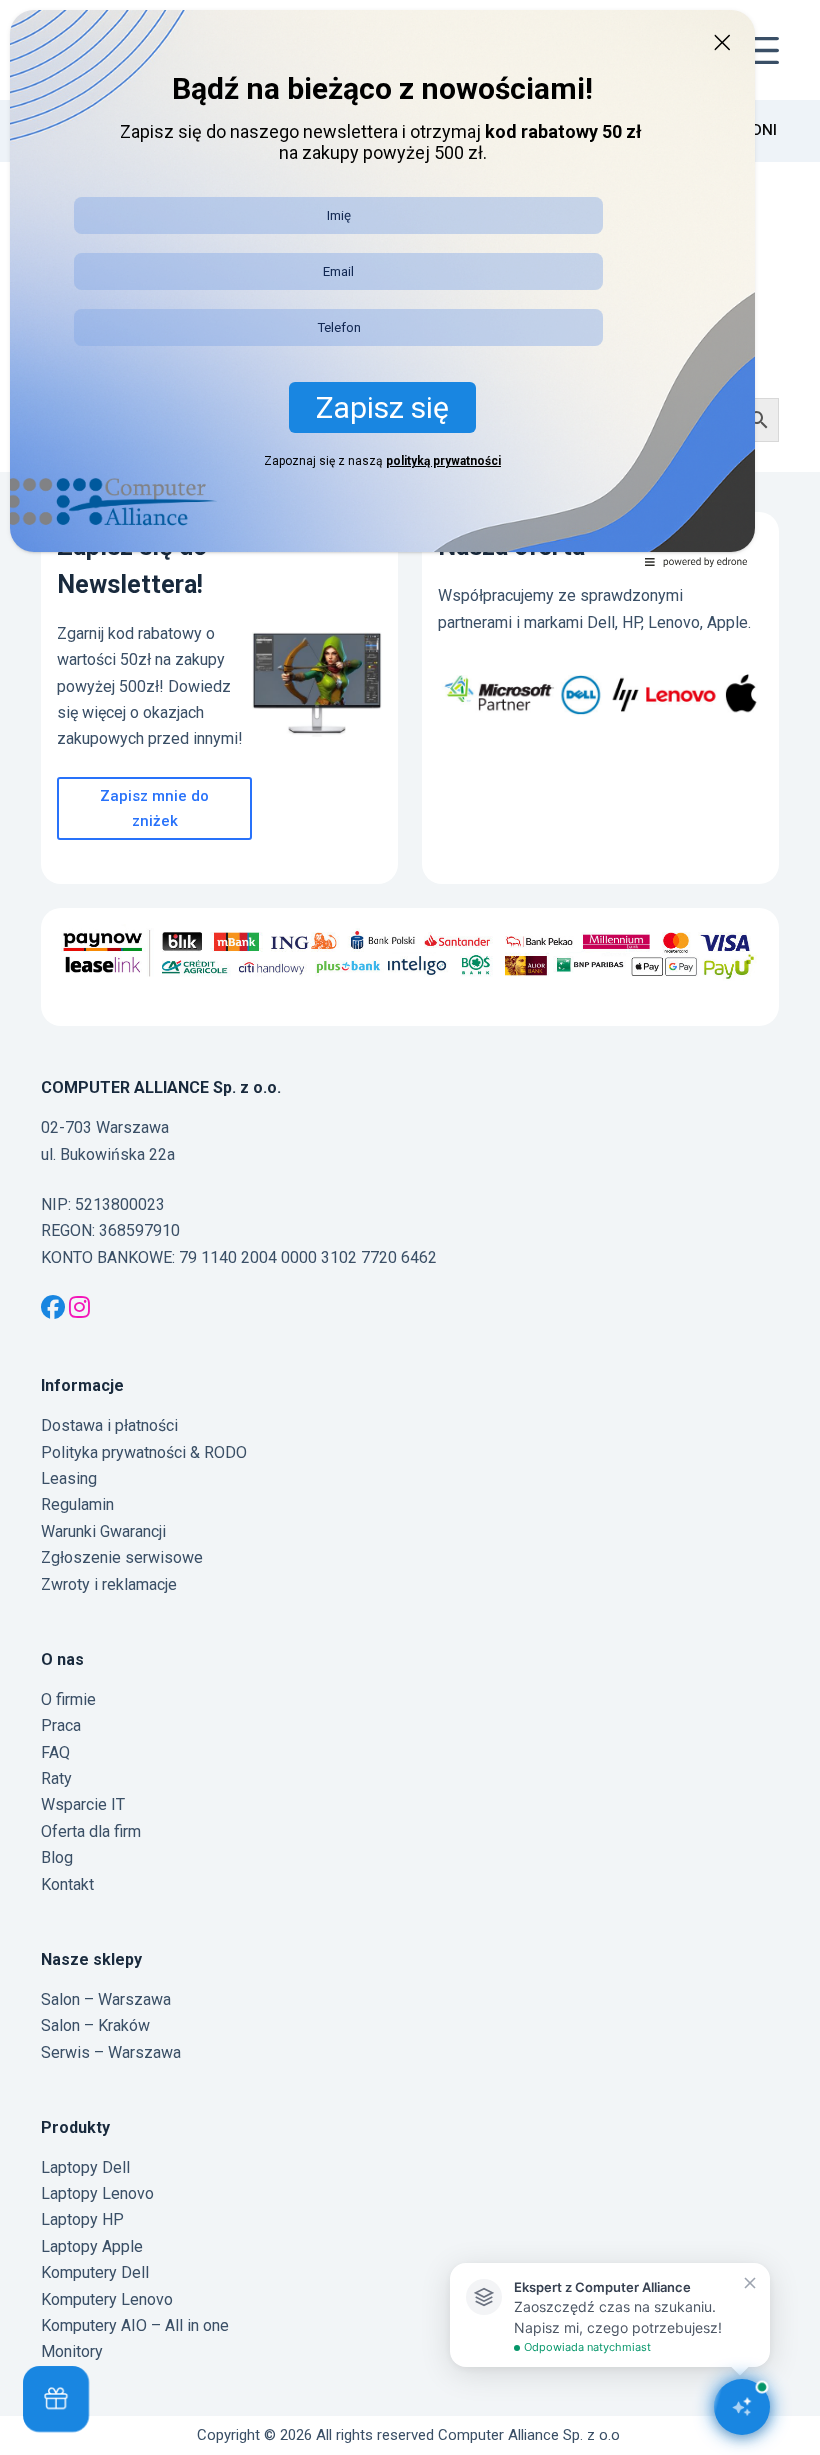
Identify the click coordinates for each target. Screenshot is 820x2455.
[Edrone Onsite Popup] (410, 1227)
